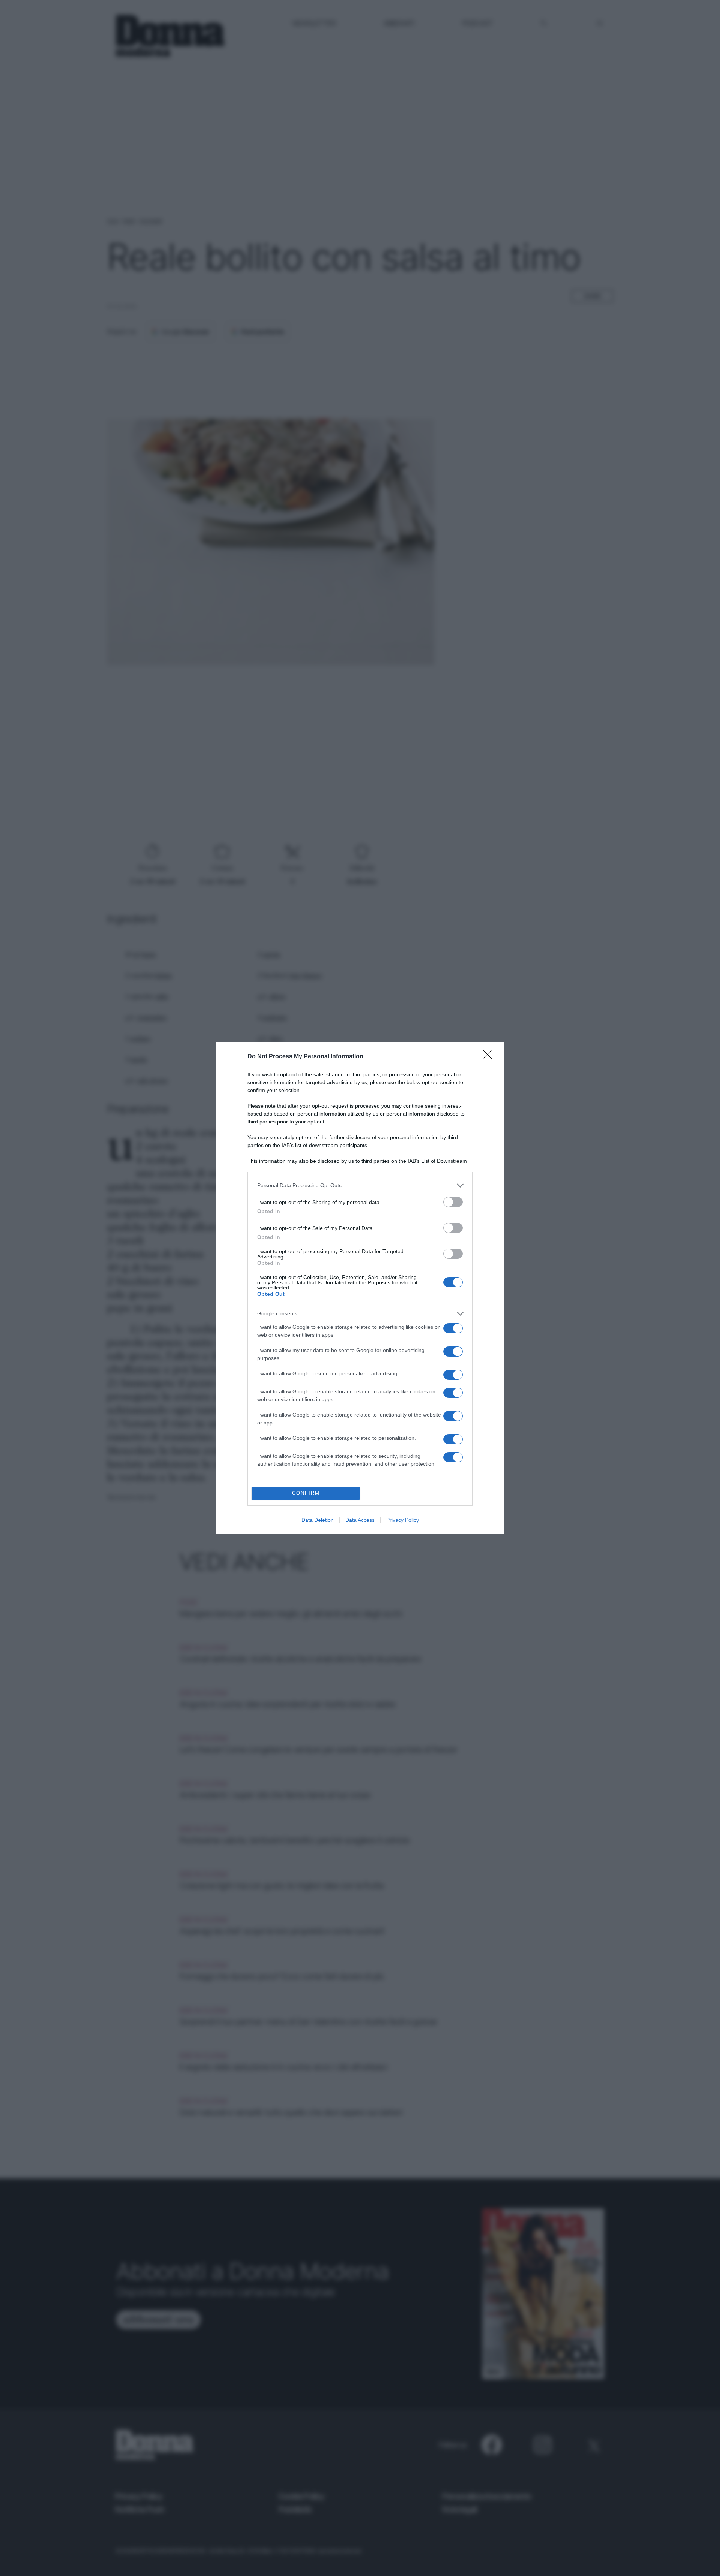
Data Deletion (318, 1520)
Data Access (360, 1520)
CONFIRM (306, 1493)
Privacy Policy (403, 1520)
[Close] (490, 1057)
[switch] (453, 1202)
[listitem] (360, 1186)
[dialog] (360, 1288)
